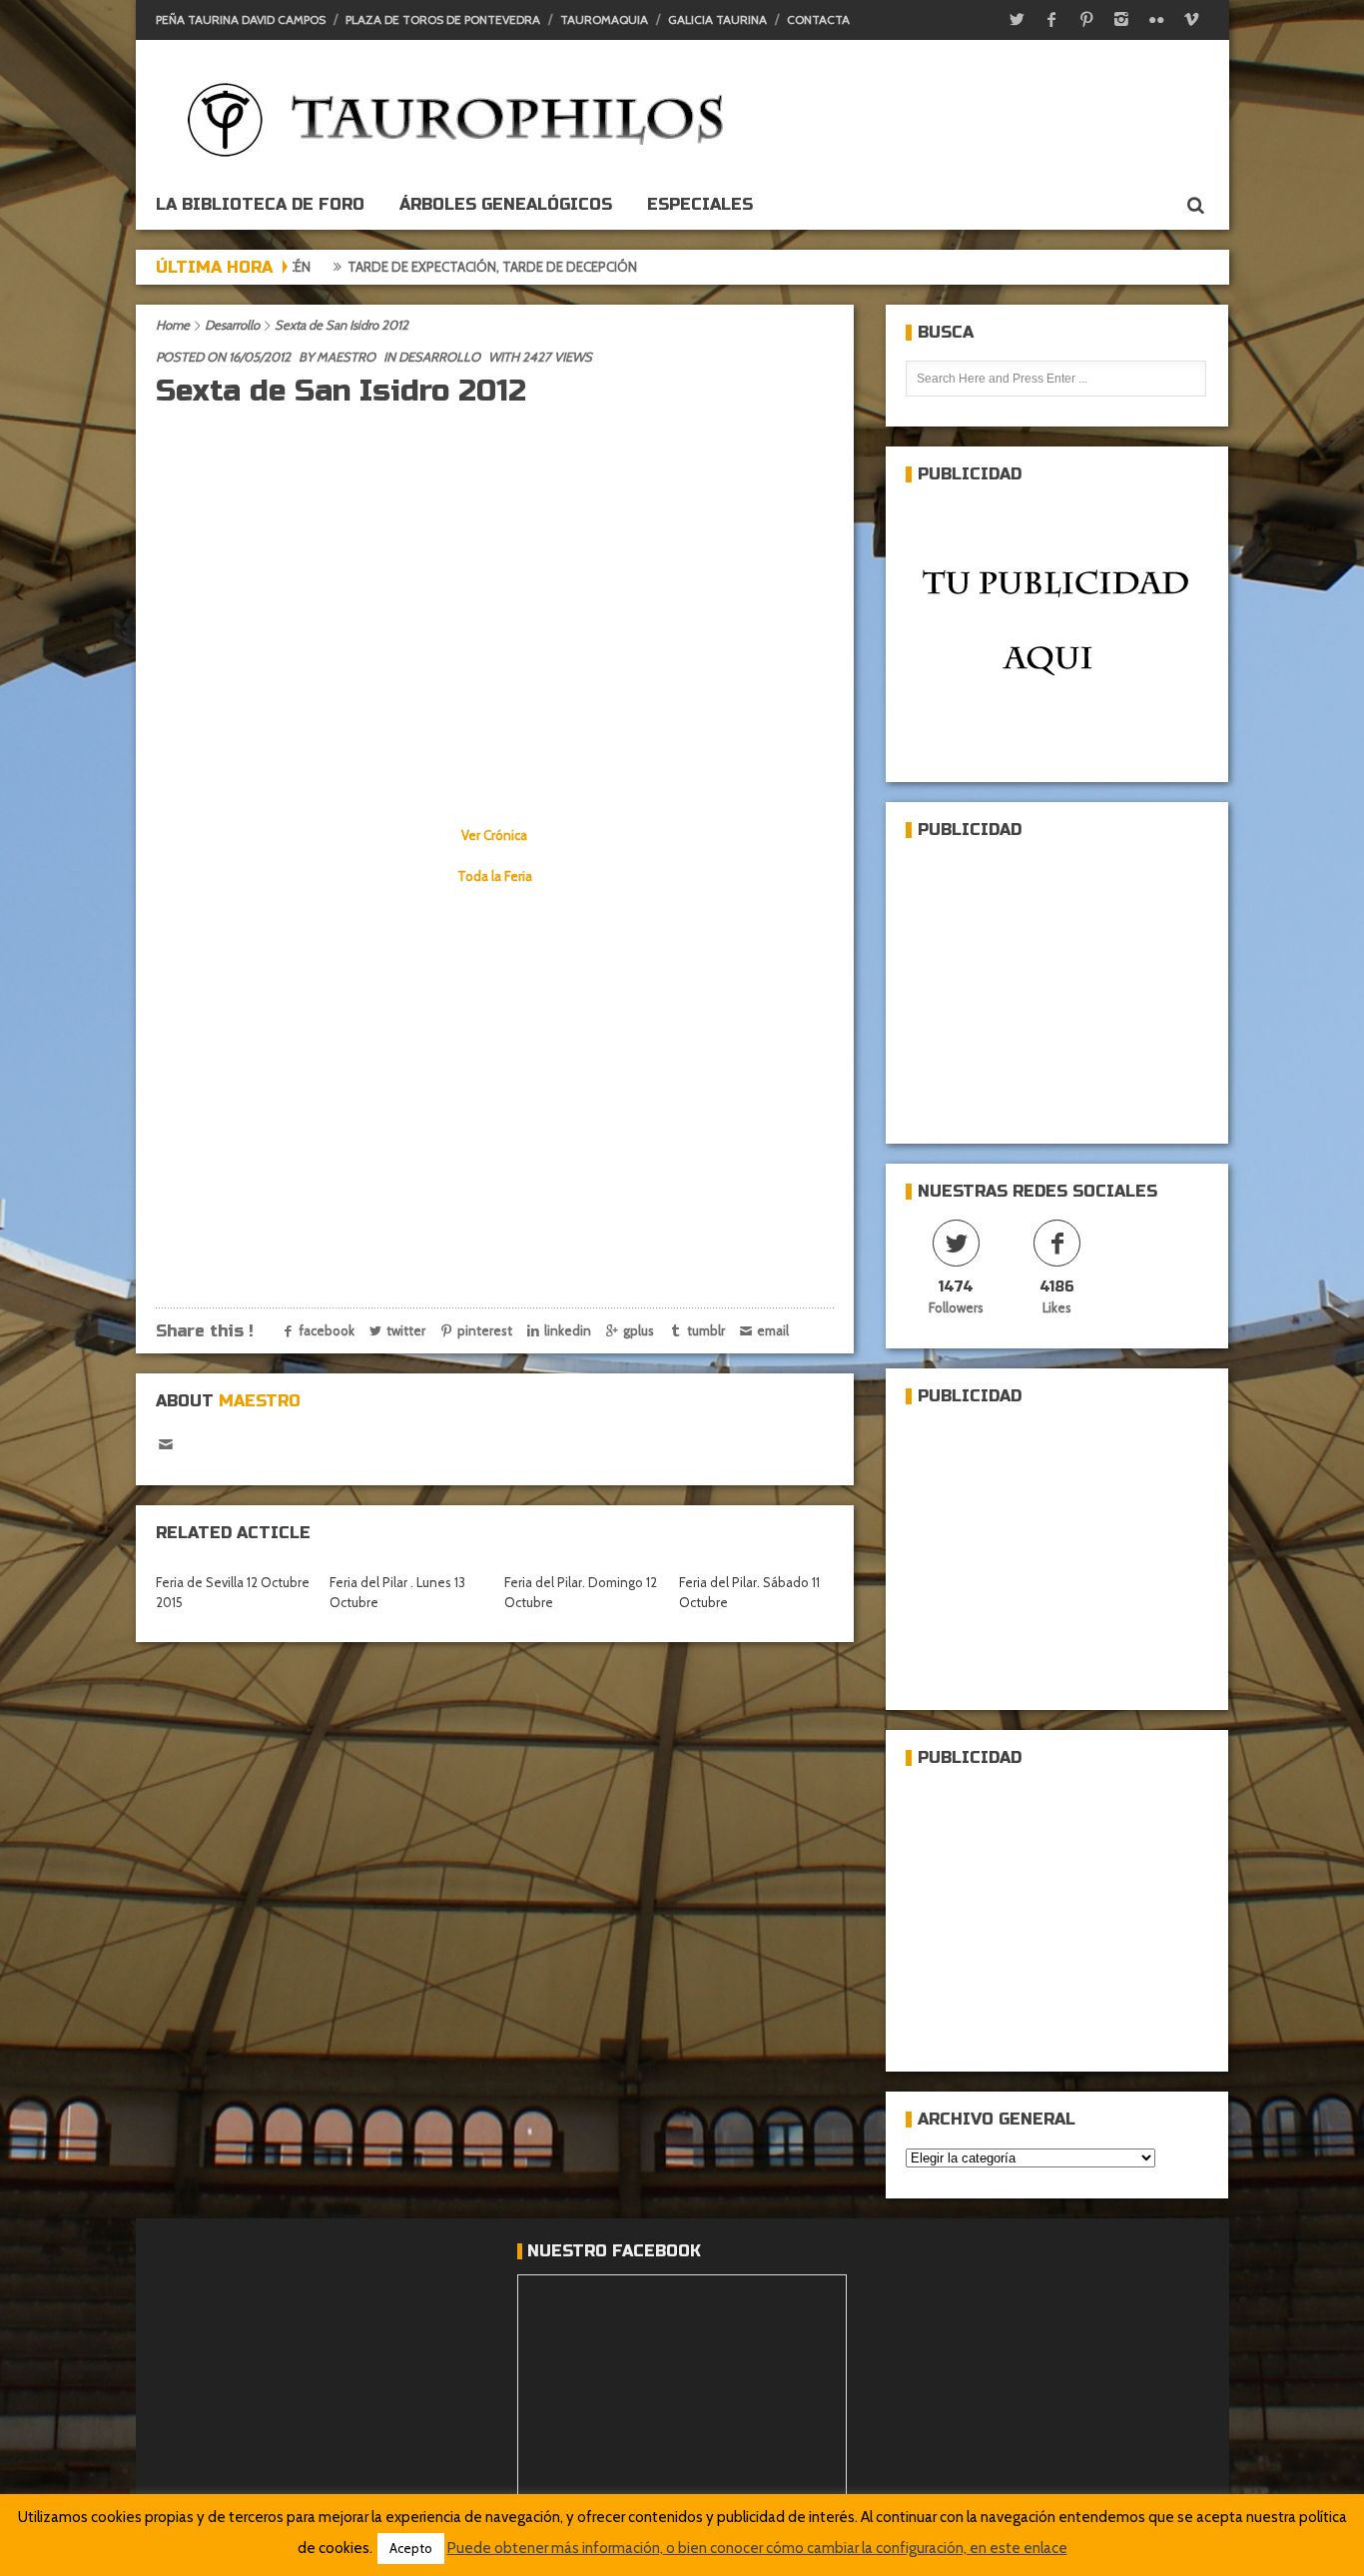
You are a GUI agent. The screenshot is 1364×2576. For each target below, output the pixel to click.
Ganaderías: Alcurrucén (656, 267)
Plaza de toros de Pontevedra (443, 19)
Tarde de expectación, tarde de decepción (392, 267)
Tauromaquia (604, 19)
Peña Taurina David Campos (241, 19)
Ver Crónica (494, 835)
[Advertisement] (1055, 983)
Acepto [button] (411, 2548)
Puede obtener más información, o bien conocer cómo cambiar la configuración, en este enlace (757, 2548)
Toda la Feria (495, 876)
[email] (166, 1445)
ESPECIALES (700, 204)
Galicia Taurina (717, 19)
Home (173, 325)
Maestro (346, 357)
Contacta (818, 19)
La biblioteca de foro (260, 204)
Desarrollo (232, 325)
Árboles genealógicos (506, 204)
